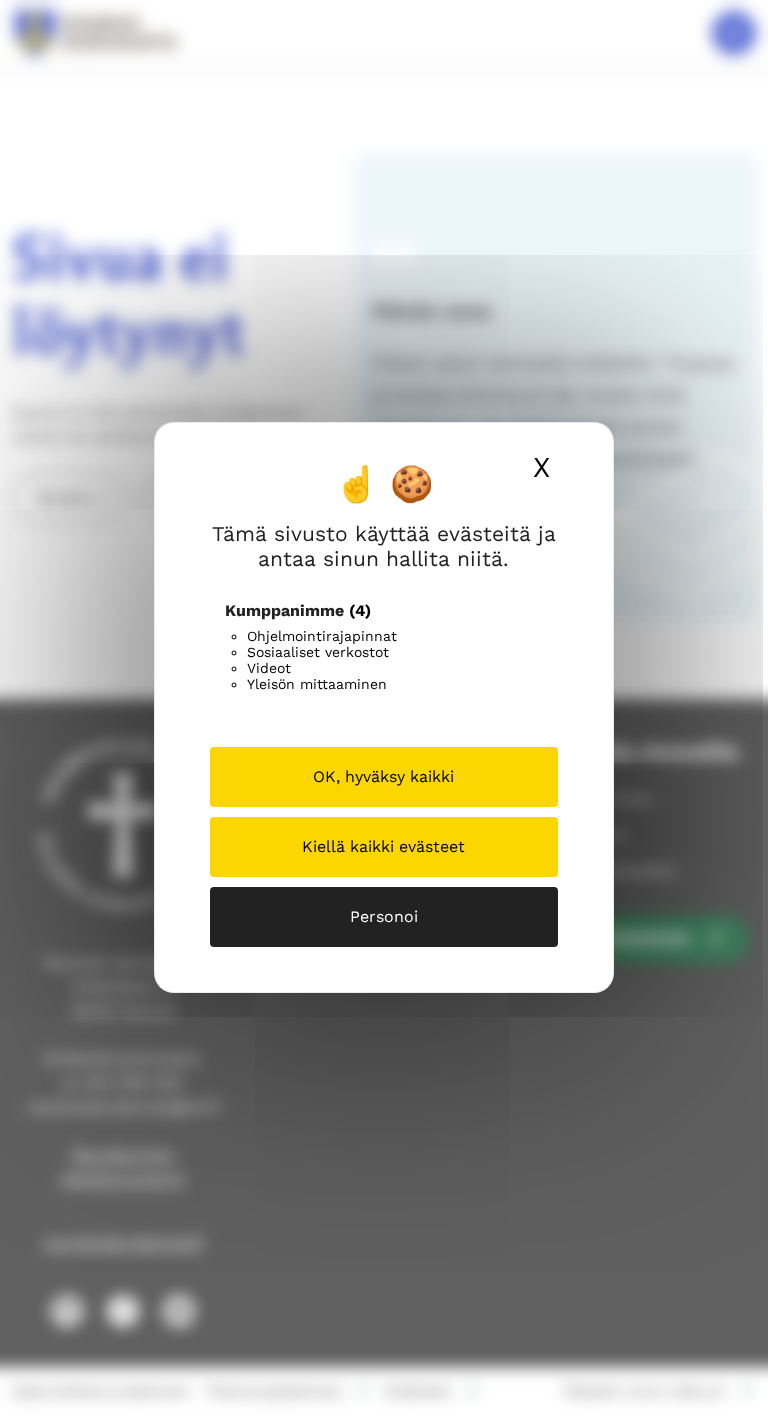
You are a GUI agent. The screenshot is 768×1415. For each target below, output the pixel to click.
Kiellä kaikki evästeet (383, 846)
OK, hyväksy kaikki (383, 776)
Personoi (384, 916)
